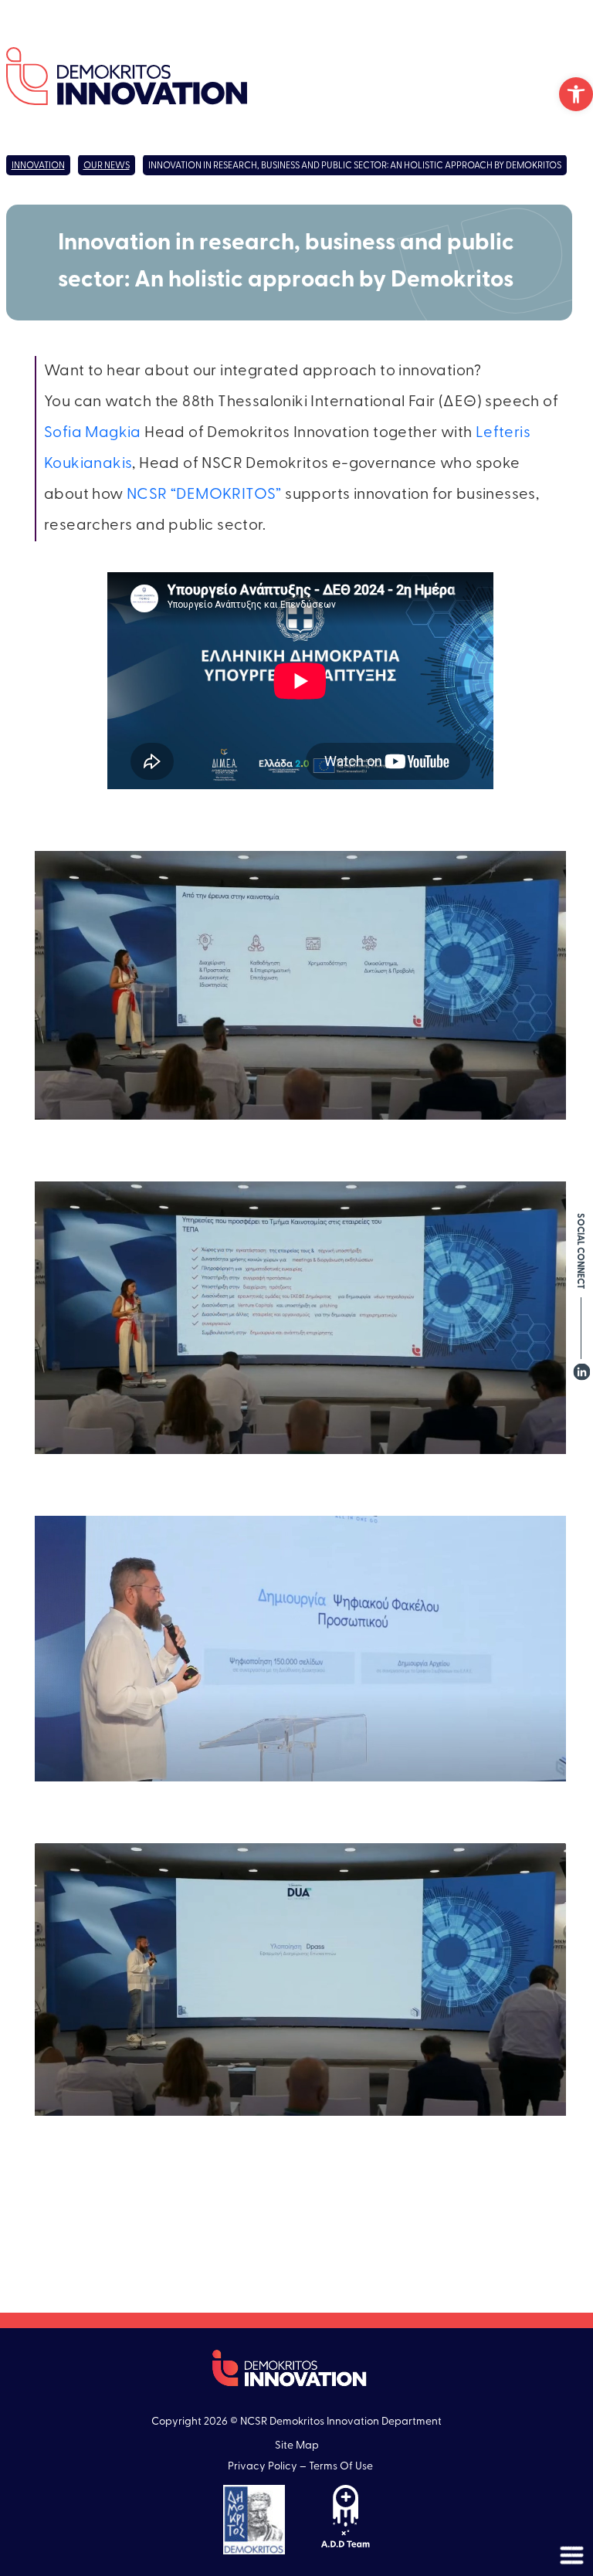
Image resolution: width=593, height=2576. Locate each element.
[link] (576, 94)
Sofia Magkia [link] (93, 433)
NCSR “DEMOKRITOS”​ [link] (204, 495)
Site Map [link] (297, 2446)
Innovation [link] (38, 166)
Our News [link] (107, 166)
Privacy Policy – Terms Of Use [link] (300, 2467)
